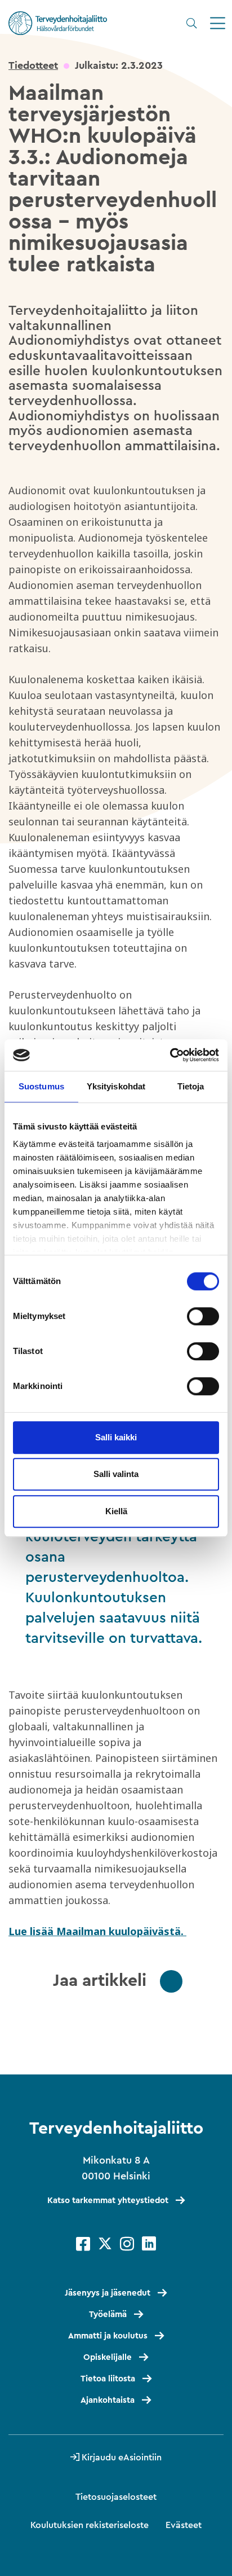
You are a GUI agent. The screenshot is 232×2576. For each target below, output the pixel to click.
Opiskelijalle (108, 2357)
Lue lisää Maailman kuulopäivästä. (97, 1931)
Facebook (83, 2244)
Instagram (127, 2244)
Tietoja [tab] (191, 1086)
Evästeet (184, 2525)
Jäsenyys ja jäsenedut (108, 2293)
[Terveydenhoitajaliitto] (58, 23)
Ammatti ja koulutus (108, 2336)
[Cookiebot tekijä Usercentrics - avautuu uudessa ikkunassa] (170, 1055)
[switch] (203, 1316)
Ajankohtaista (108, 2400)
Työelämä (108, 2315)
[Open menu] (218, 23)
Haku (191, 23)
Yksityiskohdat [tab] (116, 1086)
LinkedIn (149, 2244)
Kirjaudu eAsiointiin (122, 2458)
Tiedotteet (33, 65)
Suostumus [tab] (41, 1086)
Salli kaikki (116, 1437)
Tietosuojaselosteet (116, 2497)
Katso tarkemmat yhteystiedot (108, 2201)
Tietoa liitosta (108, 2379)
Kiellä (116, 1511)
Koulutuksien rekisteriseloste (90, 2525)
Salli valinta (116, 1474)
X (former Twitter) (105, 2244)
